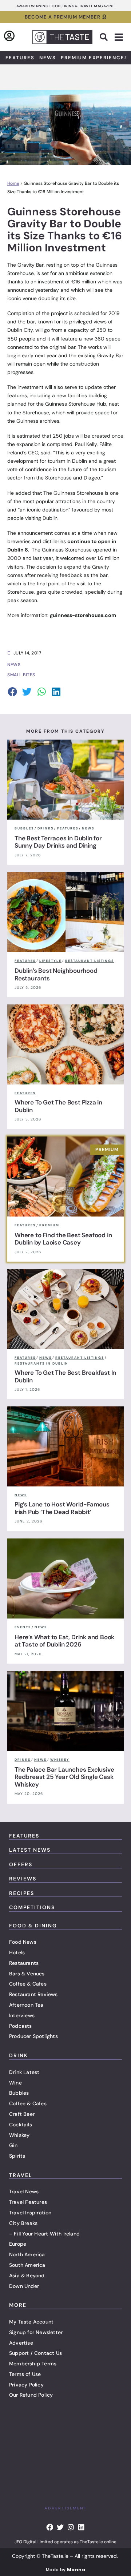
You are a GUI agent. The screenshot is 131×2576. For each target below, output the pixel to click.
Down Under (24, 2286)
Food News (23, 1942)
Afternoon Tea (26, 2005)
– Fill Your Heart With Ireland (44, 2234)
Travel (21, 2175)
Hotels (17, 1952)
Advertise (21, 2343)
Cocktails (21, 2125)
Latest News (30, 1850)
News (48, 58)
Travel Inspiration (30, 2213)
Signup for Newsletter (36, 2332)
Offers (21, 1864)
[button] (104, 37)
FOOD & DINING (33, 1926)
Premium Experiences (94, 58)
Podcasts (21, 2026)
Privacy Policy (26, 2385)
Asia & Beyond (27, 2276)
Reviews (23, 1879)
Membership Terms (33, 2364)
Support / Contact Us (35, 2353)
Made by (65, 2570)
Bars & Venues (27, 1974)
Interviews (22, 2015)
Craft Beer (22, 2114)
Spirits (17, 2156)
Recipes (22, 1893)
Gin (13, 2145)
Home (13, 183)
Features (20, 58)
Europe (18, 2244)
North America (27, 2254)
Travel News (24, 2191)
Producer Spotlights (33, 2036)
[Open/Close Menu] (119, 37)
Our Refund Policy (31, 2395)
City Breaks (23, 2223)
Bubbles (19, 2093)
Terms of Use (25, 2374)
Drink (19, 2055)
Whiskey (19, 2135)
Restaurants (24, 1963)
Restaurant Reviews (33, 1994)
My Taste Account (31, 2322)
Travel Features (28, 2202)
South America (27, 2265)
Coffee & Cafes (28, 1984)
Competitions (32, 1907)
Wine (15, 2083)
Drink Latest (24, 2072)
